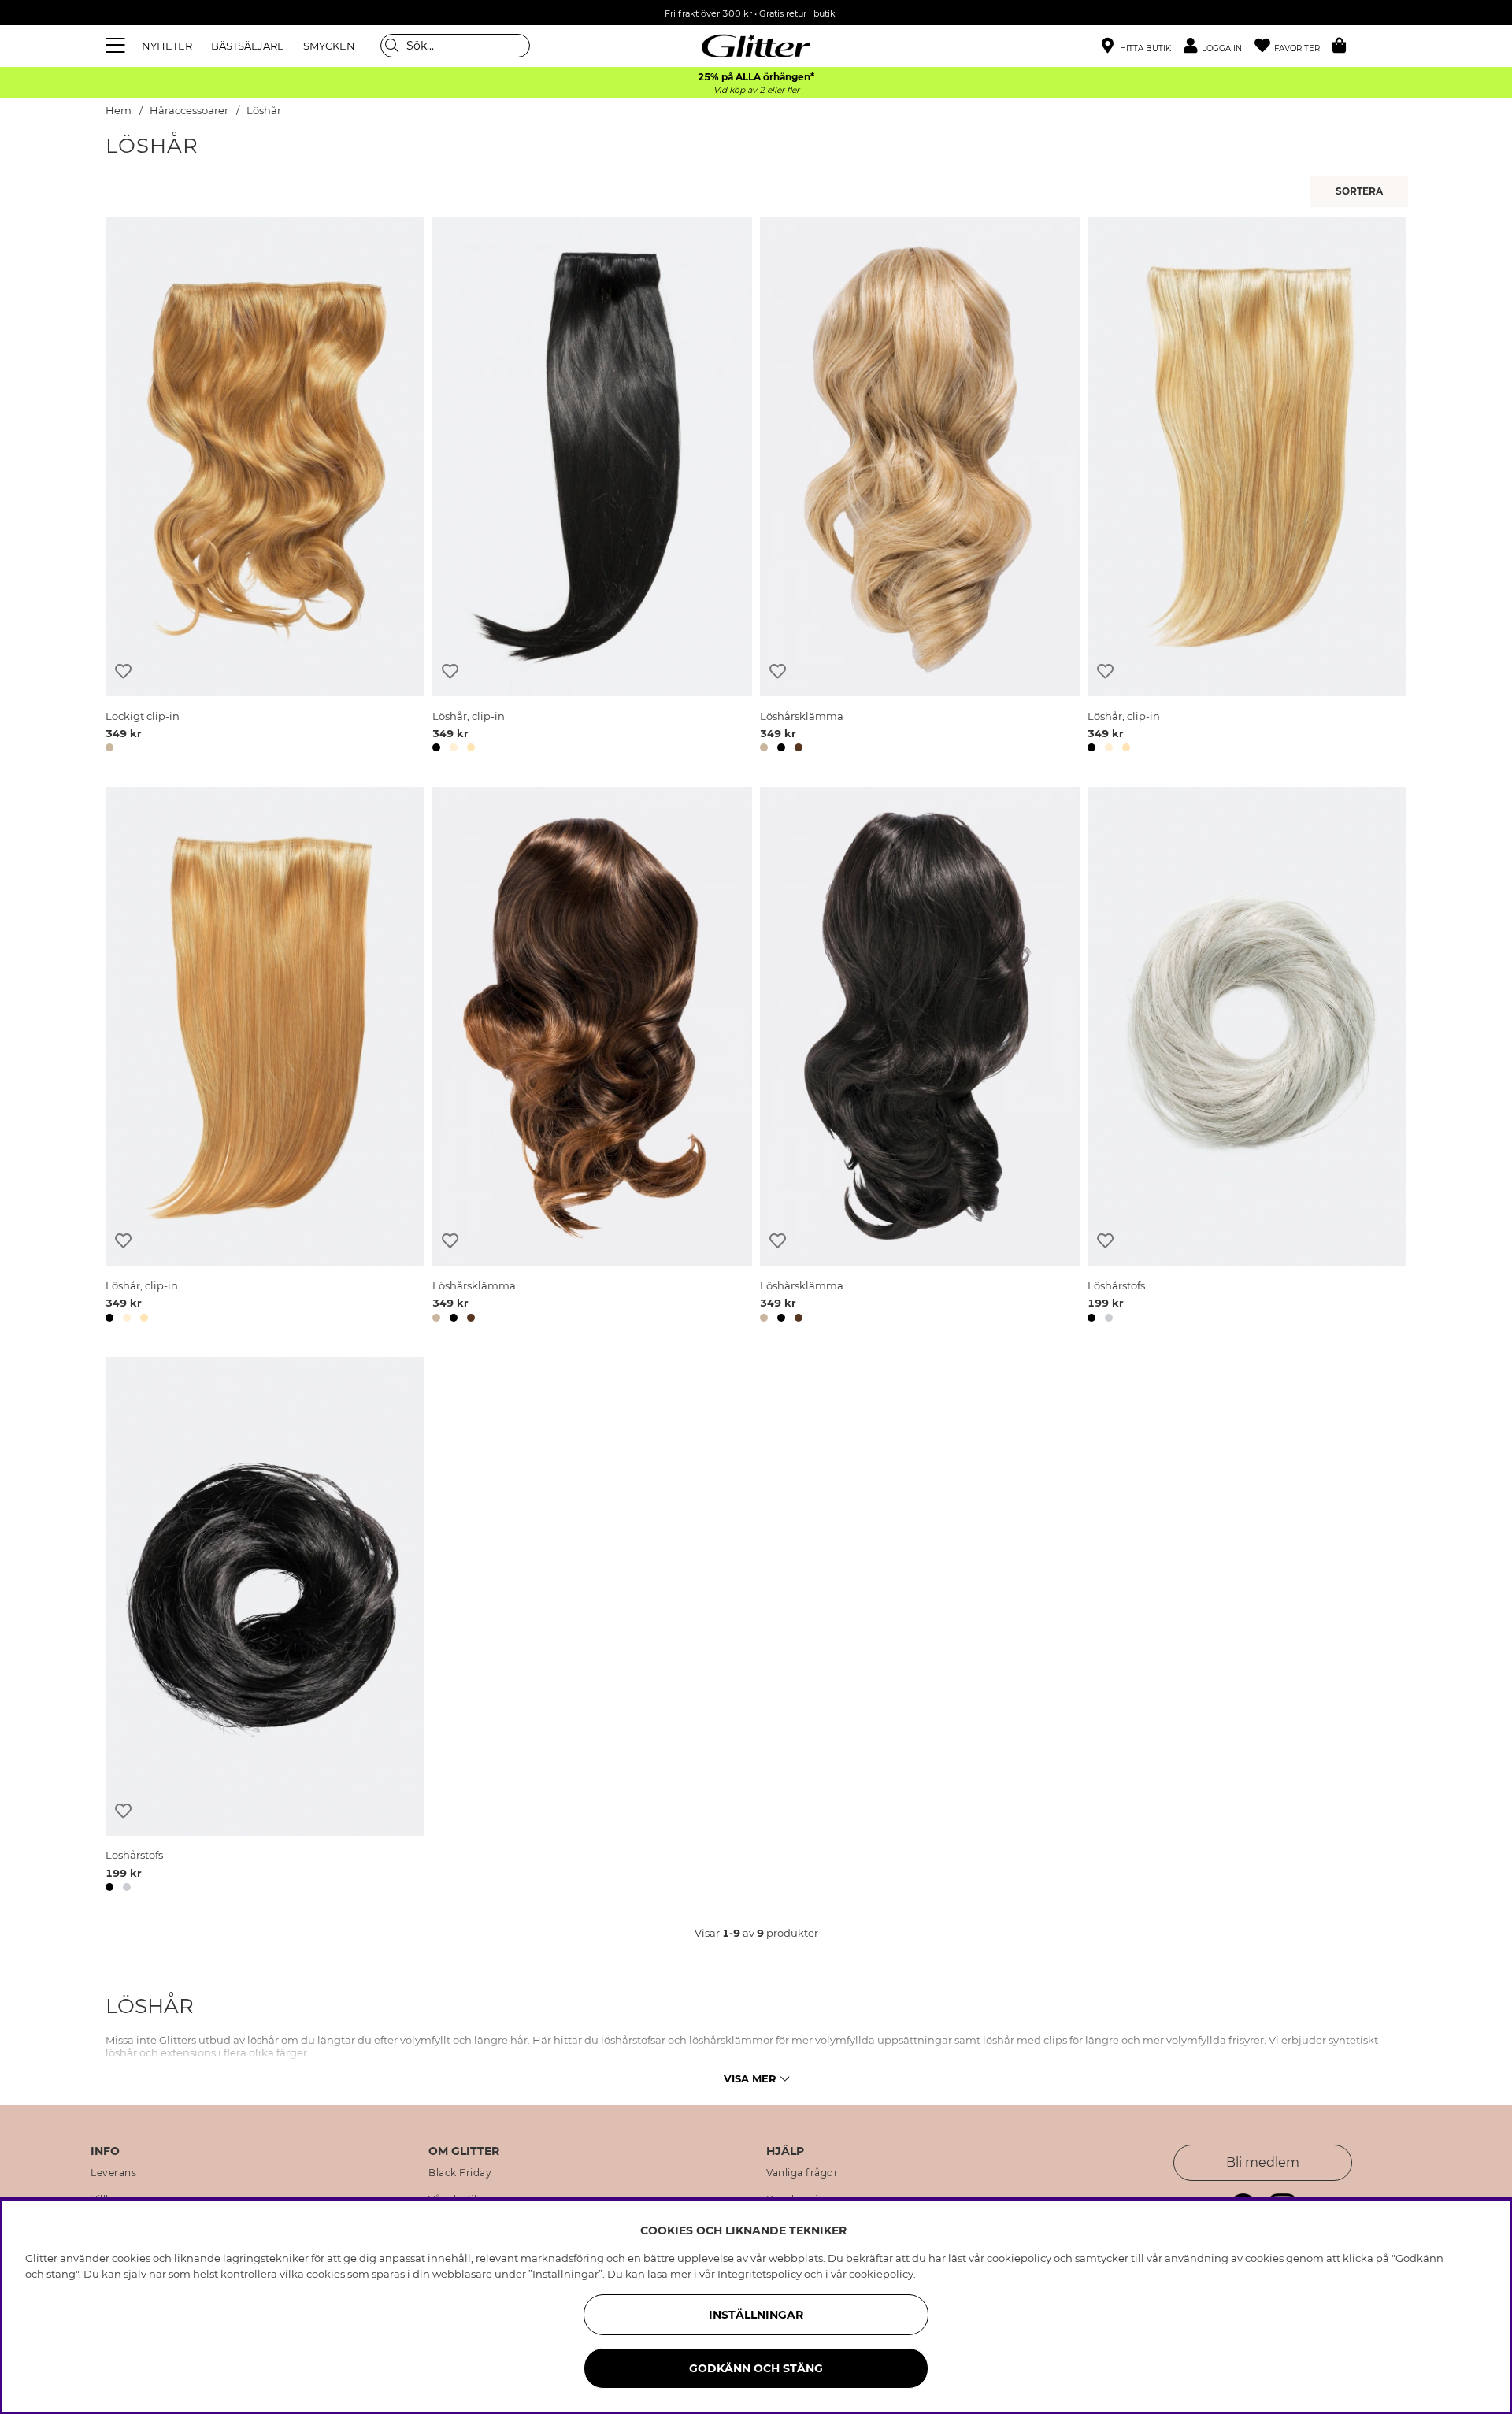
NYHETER (167, 46)
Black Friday (460, 2173)
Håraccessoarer (189, 111)
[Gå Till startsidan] (756, 46)
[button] (1219, 46)
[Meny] (117, 46)
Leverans (113, 2173)
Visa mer (750, 2078)
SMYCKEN (329, 46)
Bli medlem (1263, 2162)
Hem (119, 111)
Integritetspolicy (760, 2274)
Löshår (264, 111)
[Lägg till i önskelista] (123, 671)
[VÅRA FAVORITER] (1362, 191)
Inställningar (756, 2315)
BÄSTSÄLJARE (248, 46)
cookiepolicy (881, 2274)
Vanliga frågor (802, 2173)
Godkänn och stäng (756, 2368)
